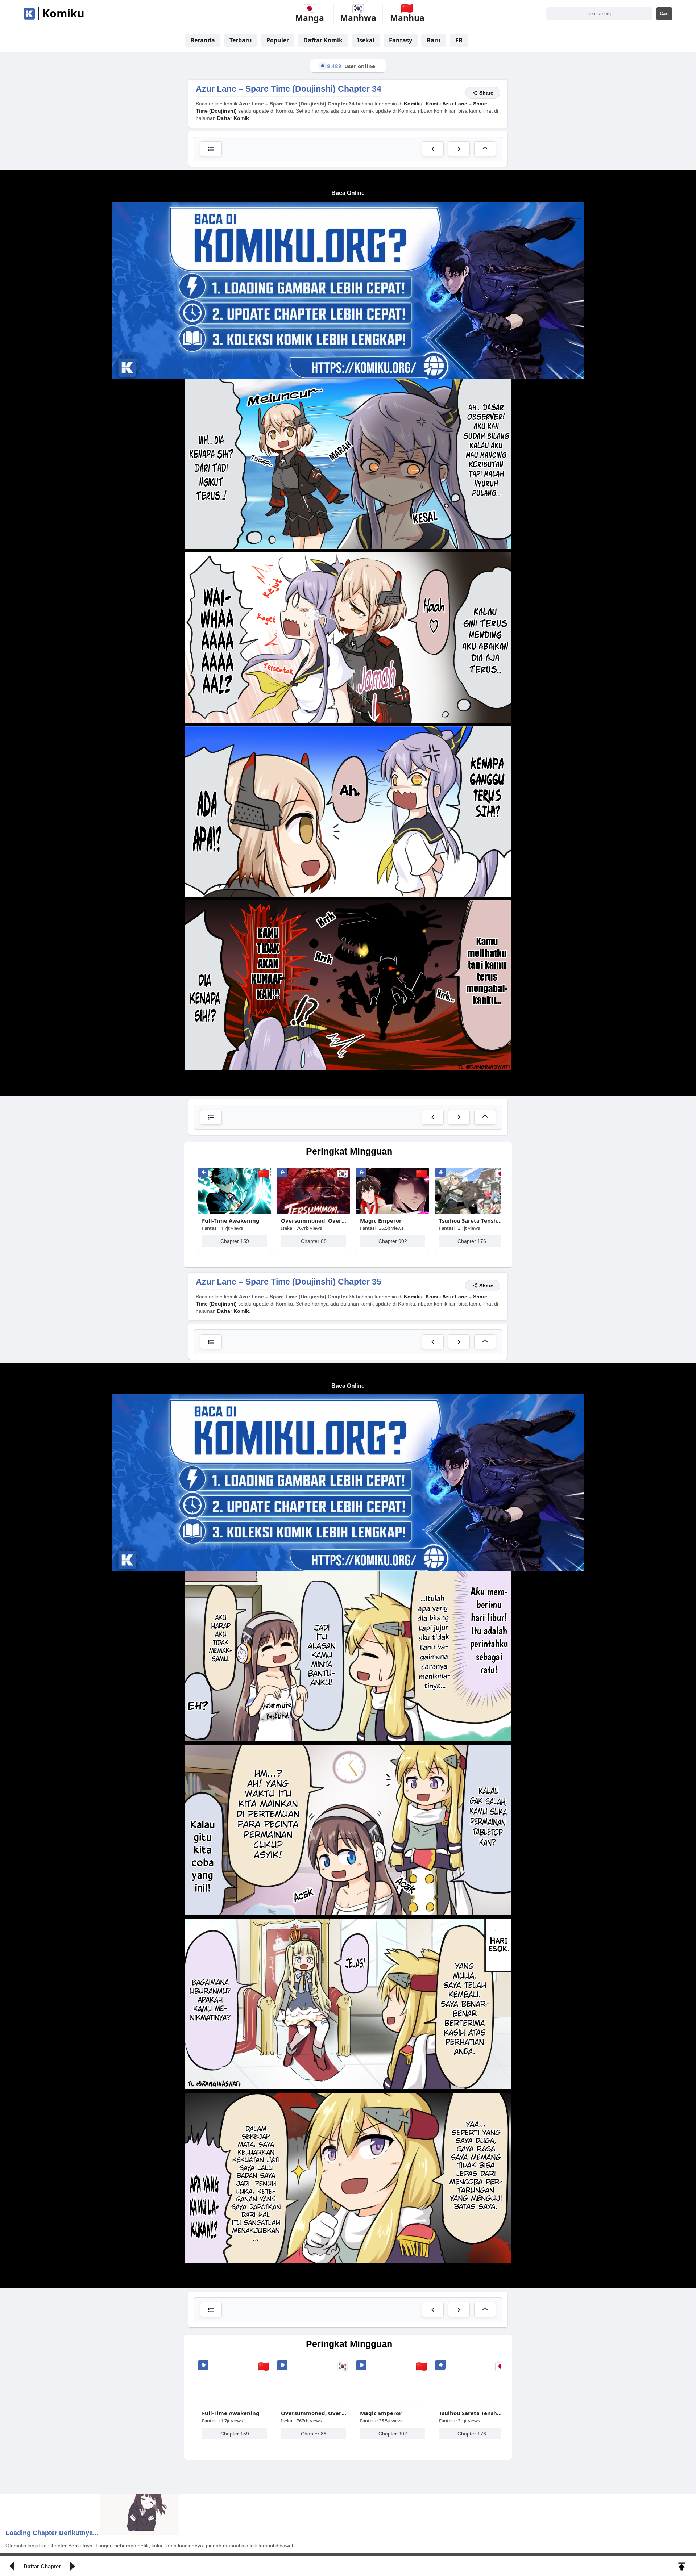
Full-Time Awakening (231, 1076)
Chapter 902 (393, 1096)
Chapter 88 (314, 1096)
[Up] (485, 972)
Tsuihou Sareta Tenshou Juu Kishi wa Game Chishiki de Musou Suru (472, 1076)
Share (486, 1141)
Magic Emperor (381, 1076)
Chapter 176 (472, 1096)
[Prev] (433, 972)
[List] (211, 972)
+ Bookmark (487, 7)
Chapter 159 (235, 1096)
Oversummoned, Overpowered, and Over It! (314, 1076)
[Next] (459, 972)
